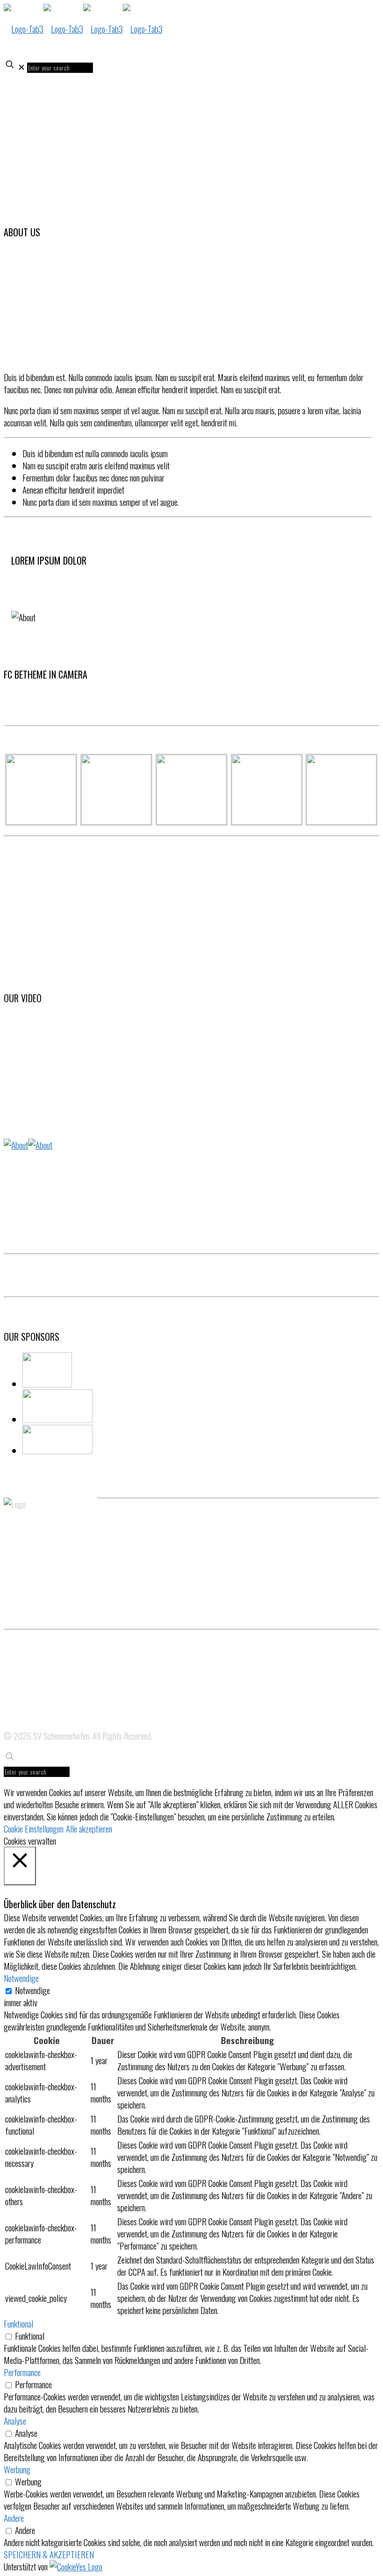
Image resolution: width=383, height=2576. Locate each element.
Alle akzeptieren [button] (89, 1828)
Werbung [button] (17, 2469)
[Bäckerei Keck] (67, 1371)
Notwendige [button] (21, 1978)
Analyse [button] (15, 2420)
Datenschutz (20, 1675)
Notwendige (32, 1990)
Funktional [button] (18, 2323)
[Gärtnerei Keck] (67, 1407)
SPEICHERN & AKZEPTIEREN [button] (49, 2554)
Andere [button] (14, 2518)
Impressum (18, 1699)
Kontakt (14, 1724)
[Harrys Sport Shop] (67, 1440)
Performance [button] (22, 2372)
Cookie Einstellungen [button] (34, 1828)
